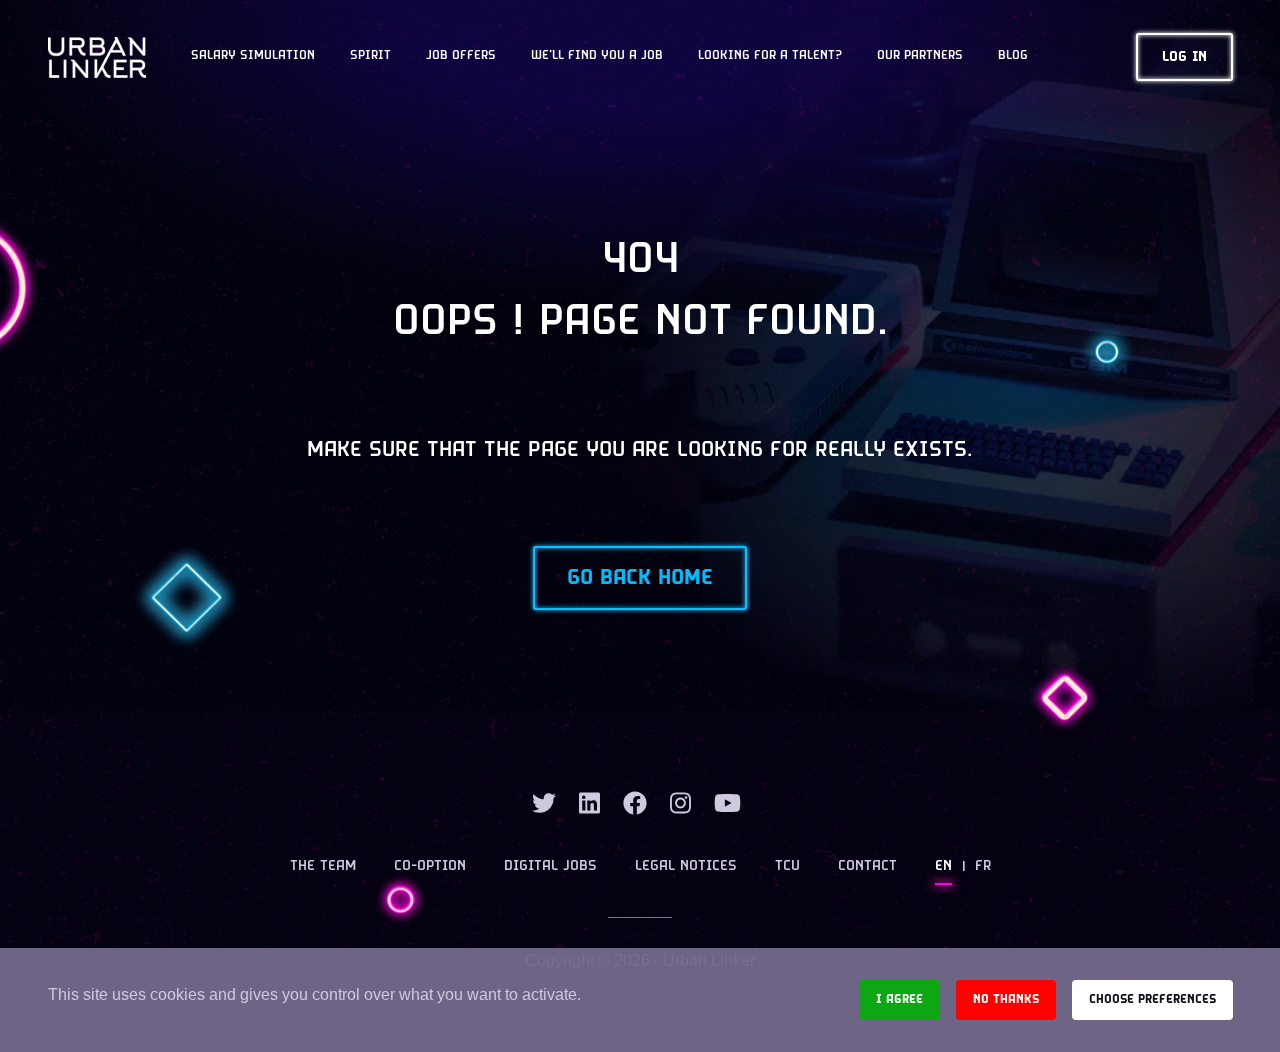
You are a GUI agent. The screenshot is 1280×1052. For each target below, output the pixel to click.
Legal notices (686, 866)
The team (323, 866)
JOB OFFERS (461, 56)
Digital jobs (550, 866)
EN (943, 866)
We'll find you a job (597, 56)
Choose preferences (1152, 999)
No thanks (1006, 999)
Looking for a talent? (770, 56)
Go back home (640, 578)
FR (983, 866)
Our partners (920, 56)
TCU (787, 866)
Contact (867, 866)
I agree (899, 999)
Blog (1013, 56)
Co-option (430, 866)
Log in (1184, 57)
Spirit (370, 56)
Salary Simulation (253, 56)
